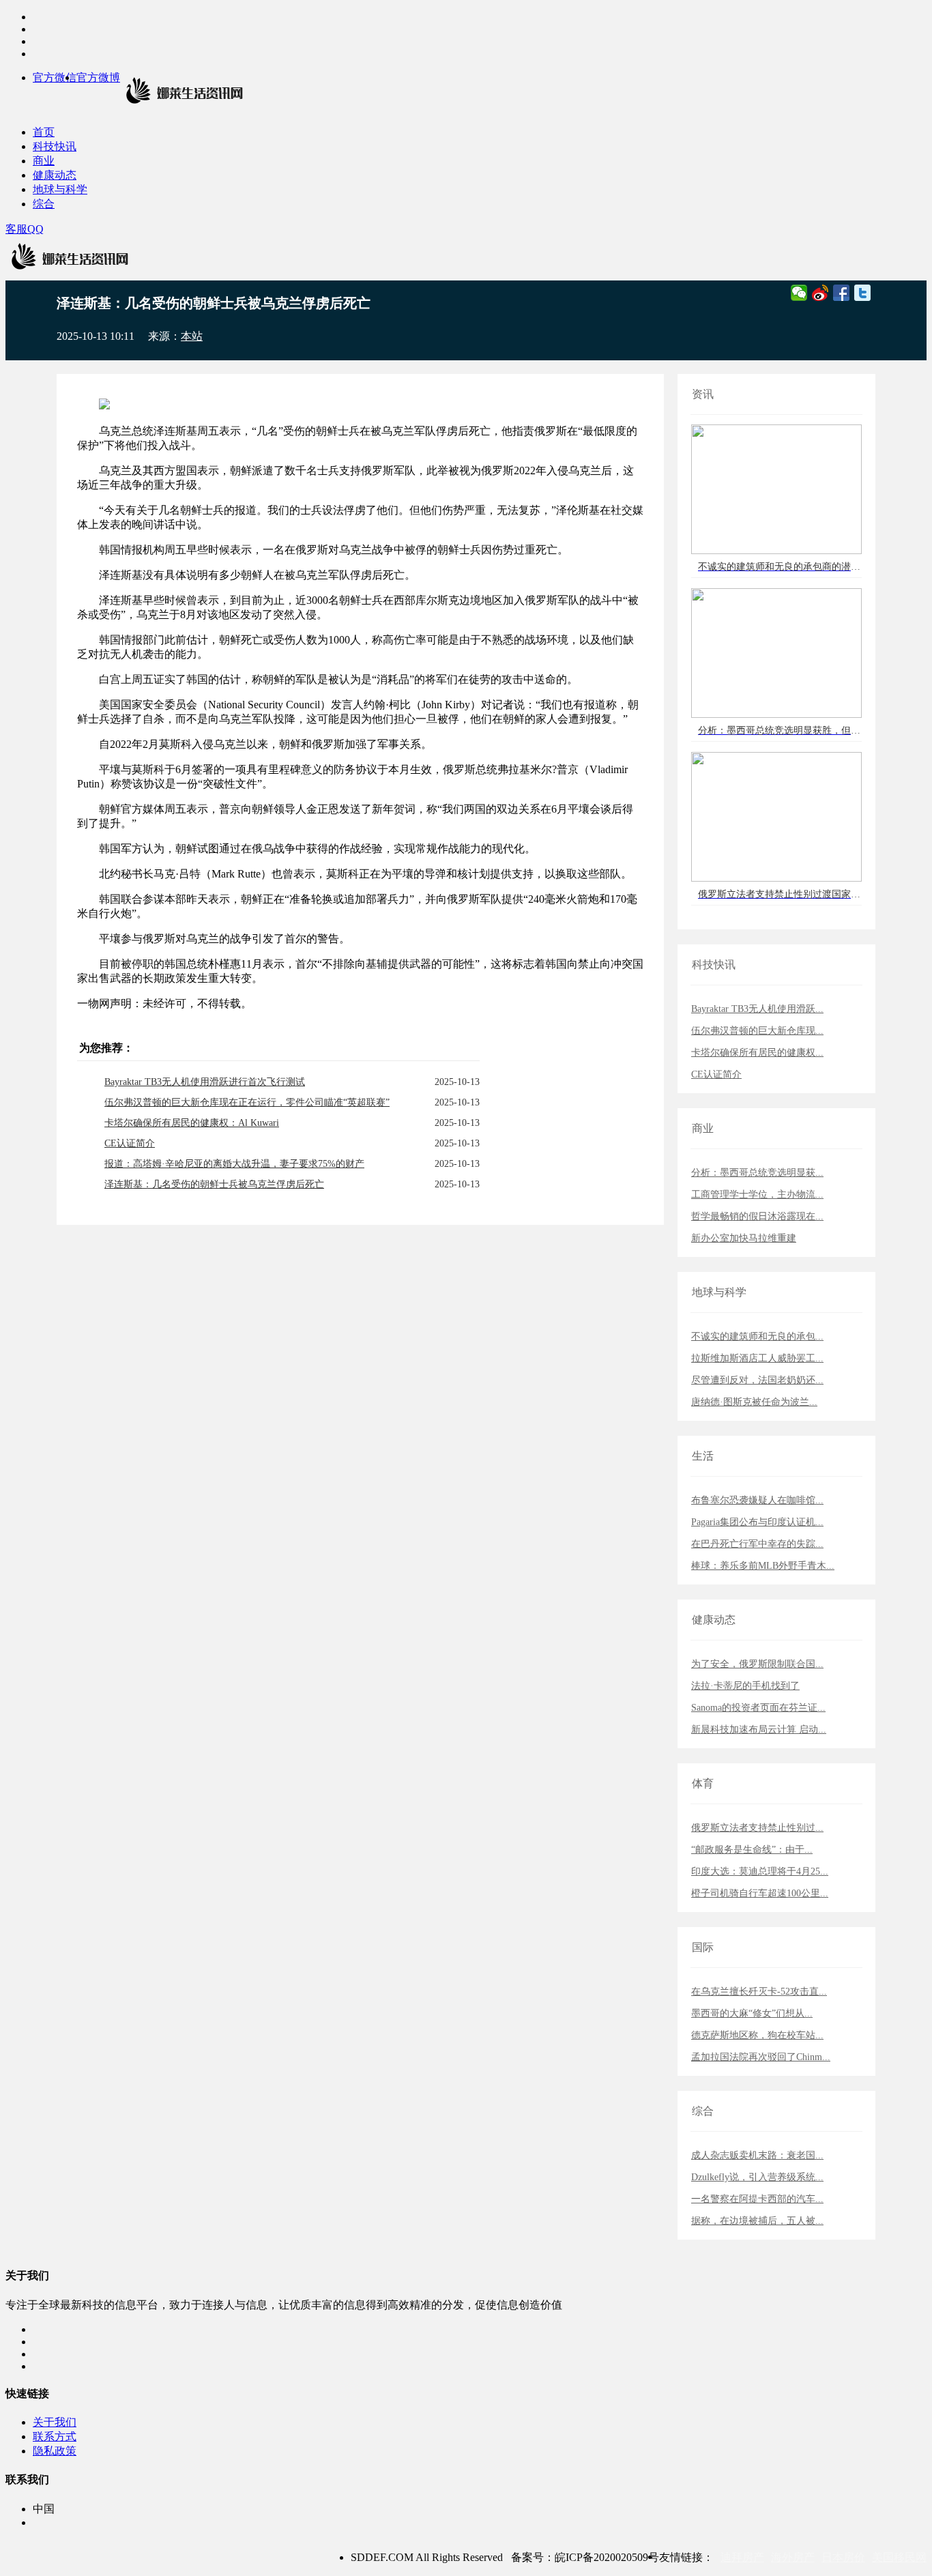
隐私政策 (55, 2451)
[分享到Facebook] (842, 293)
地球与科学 (60, 189)
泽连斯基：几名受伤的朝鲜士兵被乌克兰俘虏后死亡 (214, 1184)
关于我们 (55, 2422)
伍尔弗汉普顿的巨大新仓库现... (757, 1031)
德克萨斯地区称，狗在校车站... (757, 2035)
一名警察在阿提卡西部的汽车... (757, 2199)
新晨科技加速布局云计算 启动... (759, 1730)
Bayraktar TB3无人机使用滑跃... (757, 1009)
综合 (44, 204)
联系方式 (55, 2436)
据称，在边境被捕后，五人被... (757, 2221)
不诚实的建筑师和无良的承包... (757, 1336)
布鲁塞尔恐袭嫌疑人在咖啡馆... (757, 1500)
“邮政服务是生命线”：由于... (752, 1850)
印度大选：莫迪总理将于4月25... (760, 1871)
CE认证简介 (130, 1143)
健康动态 (55, 175)
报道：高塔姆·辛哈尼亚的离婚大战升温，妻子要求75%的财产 (234, 1164)
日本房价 (843, 2557)
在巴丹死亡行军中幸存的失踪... (757, 1544)
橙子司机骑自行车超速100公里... (760, 1893)
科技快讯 (55, 146)
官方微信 (55, 77)
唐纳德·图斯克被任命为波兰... (754, 1402)
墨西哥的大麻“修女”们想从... (752, 2013)
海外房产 (793, 2557)
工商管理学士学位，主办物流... (757, 1195)
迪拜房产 (742, 2557)
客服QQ (25, 229)
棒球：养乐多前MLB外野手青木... (763, 1566)
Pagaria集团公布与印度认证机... (757, 1522)
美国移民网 (899, 2557)
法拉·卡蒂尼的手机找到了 (745, 1686)
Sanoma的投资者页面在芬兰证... (758, 1708)
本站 (192, 336)
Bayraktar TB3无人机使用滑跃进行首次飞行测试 (205, 1082)
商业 (44, 161)
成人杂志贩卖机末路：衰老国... (757, 2155)
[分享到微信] (799, 293)
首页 (44, 132)
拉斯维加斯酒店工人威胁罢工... (757, 1358)
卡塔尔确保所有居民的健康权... (757, 1053)
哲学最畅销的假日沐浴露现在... (757, 1216)
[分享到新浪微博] (820, 293)
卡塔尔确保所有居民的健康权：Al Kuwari (192, 1123)
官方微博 (98, 77)
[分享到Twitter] (863, 293)
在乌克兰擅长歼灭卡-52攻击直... (759, 1992)
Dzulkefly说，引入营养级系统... (757, 2177)
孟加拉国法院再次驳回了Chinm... (761, 2057)
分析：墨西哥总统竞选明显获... (757, 1173)
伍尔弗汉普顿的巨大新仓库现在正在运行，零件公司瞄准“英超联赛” (247, 1102)
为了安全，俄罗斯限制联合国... (757, 1664)
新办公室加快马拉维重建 (744, 1238)
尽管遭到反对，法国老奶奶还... (757, 1380)
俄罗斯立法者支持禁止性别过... (757, 1828)
